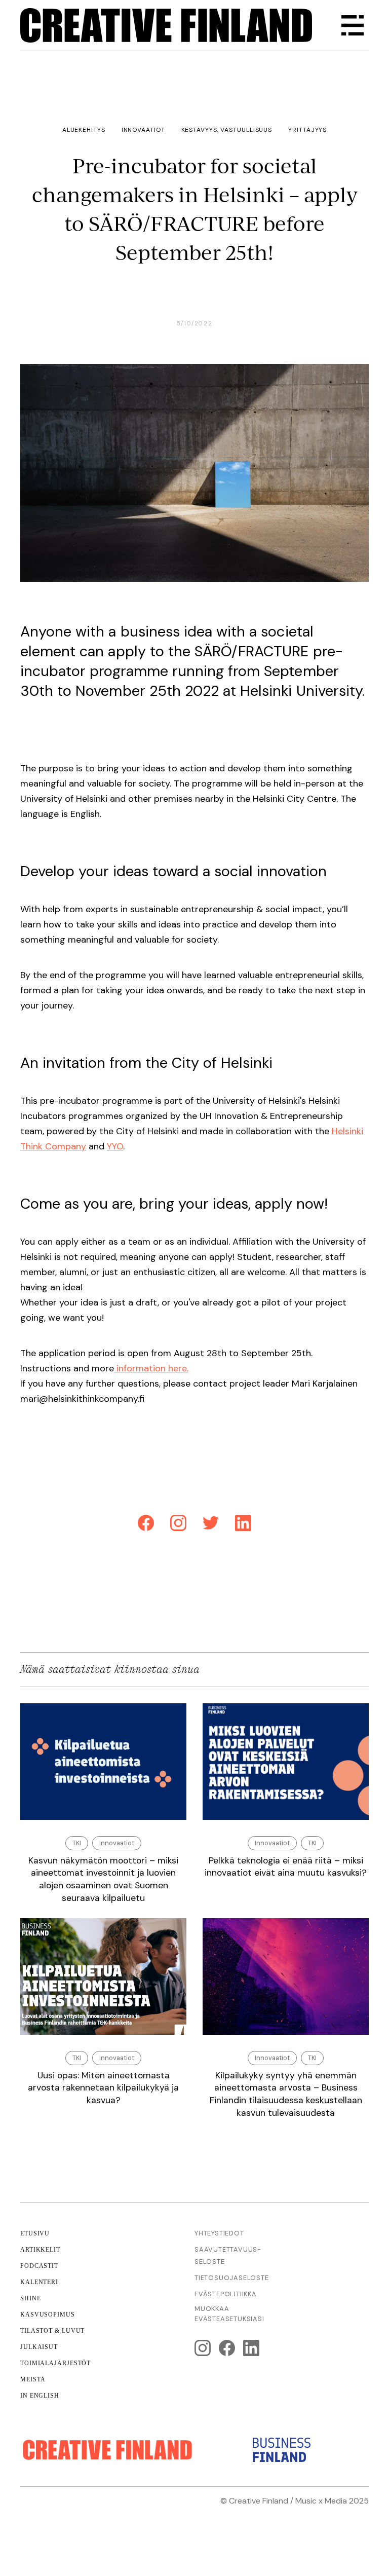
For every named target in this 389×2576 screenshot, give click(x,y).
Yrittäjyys (307, 130)
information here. (151, 1368)
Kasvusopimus (48, 2314)
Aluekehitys (84, 130)
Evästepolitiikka (226, 2294)
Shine (31, 2298)
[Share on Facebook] (146, 1525)
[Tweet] (211, 1525)
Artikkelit (40, 2250)
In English (40, 2396)
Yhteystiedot (219, 2233)
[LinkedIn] (243, 1525)
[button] (353, 25)
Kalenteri (39, 2282)
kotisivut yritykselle (229, 2513)
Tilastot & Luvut (52, 2331)
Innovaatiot (143, 130)
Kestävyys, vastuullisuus (227, 130)
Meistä (33, 2379)
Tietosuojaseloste (232, 2278)
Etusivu (35, 2233)
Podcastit (39, 2266)
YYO (115, 1146)
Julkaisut (39, 2347)
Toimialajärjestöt (55, 2363)
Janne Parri (347, 2513)
